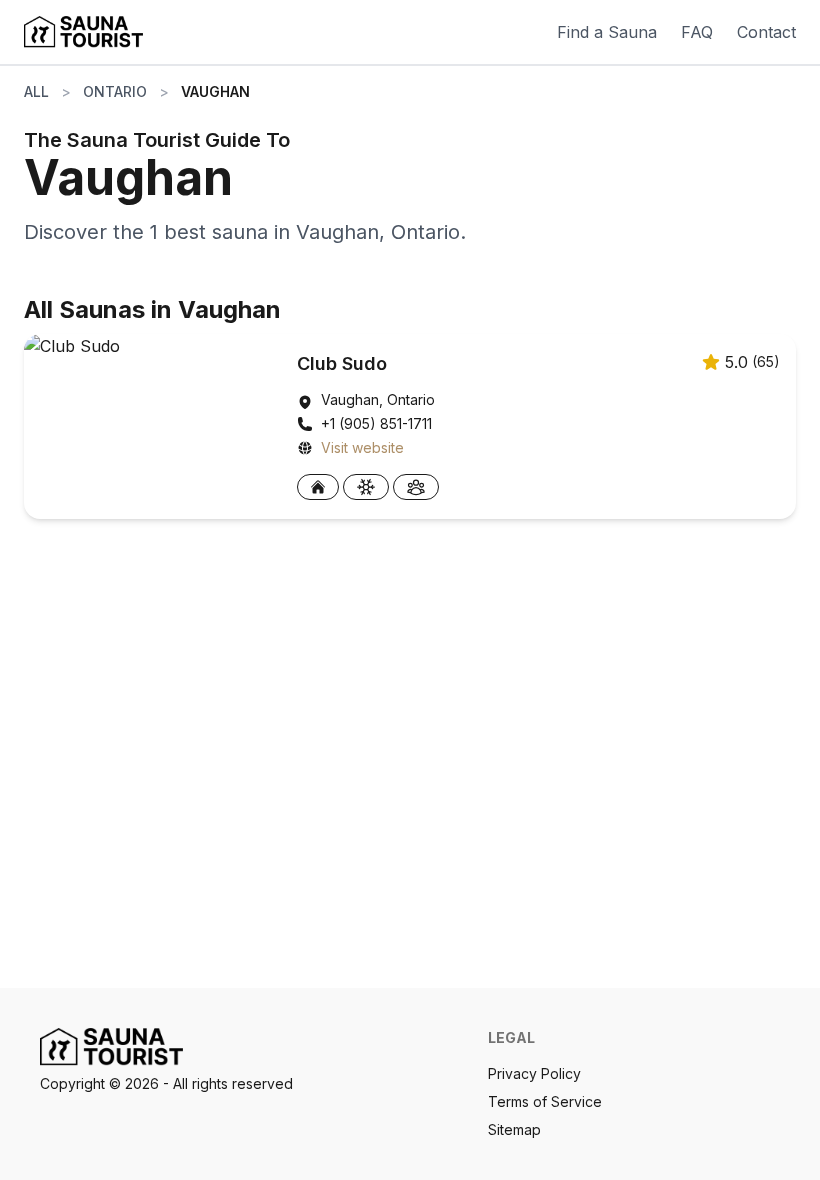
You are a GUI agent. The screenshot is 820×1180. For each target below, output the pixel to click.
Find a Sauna (607, 32)
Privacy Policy (534, 1073)
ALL (36, 91)
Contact (766, 32)
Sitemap (514, 1129)
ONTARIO (115, 91)
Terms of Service (545, 1101)
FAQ (697, 32)
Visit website (362, 447)
